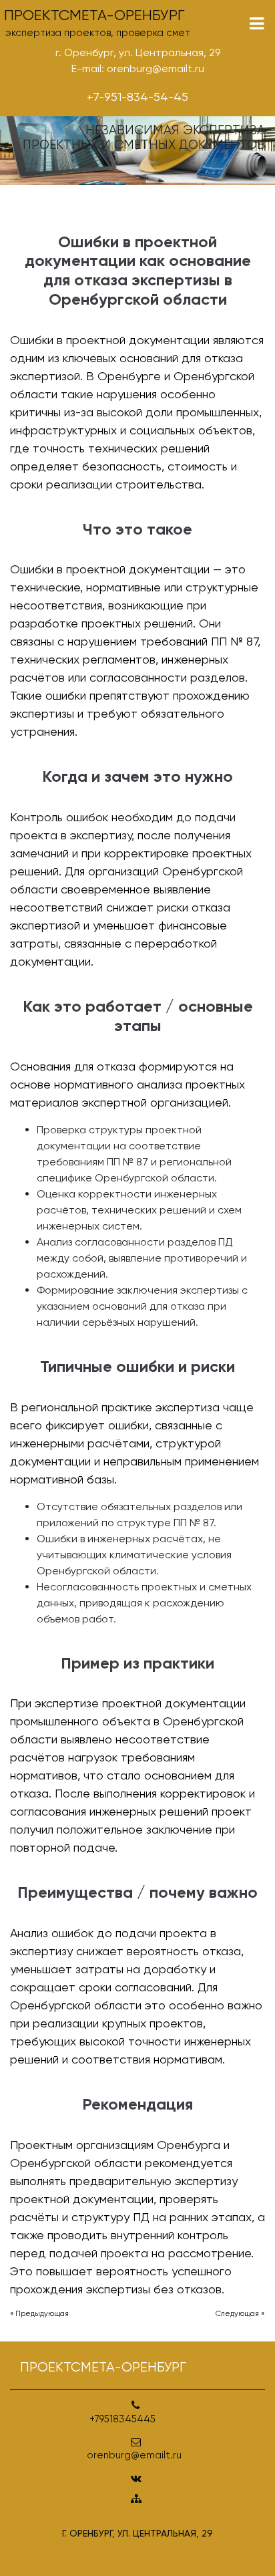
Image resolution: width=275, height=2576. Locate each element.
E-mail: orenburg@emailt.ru (138, 68)
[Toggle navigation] (257, 24)
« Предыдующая (39, 2314)
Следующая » (240, 2314)
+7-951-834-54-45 (137, 97)
